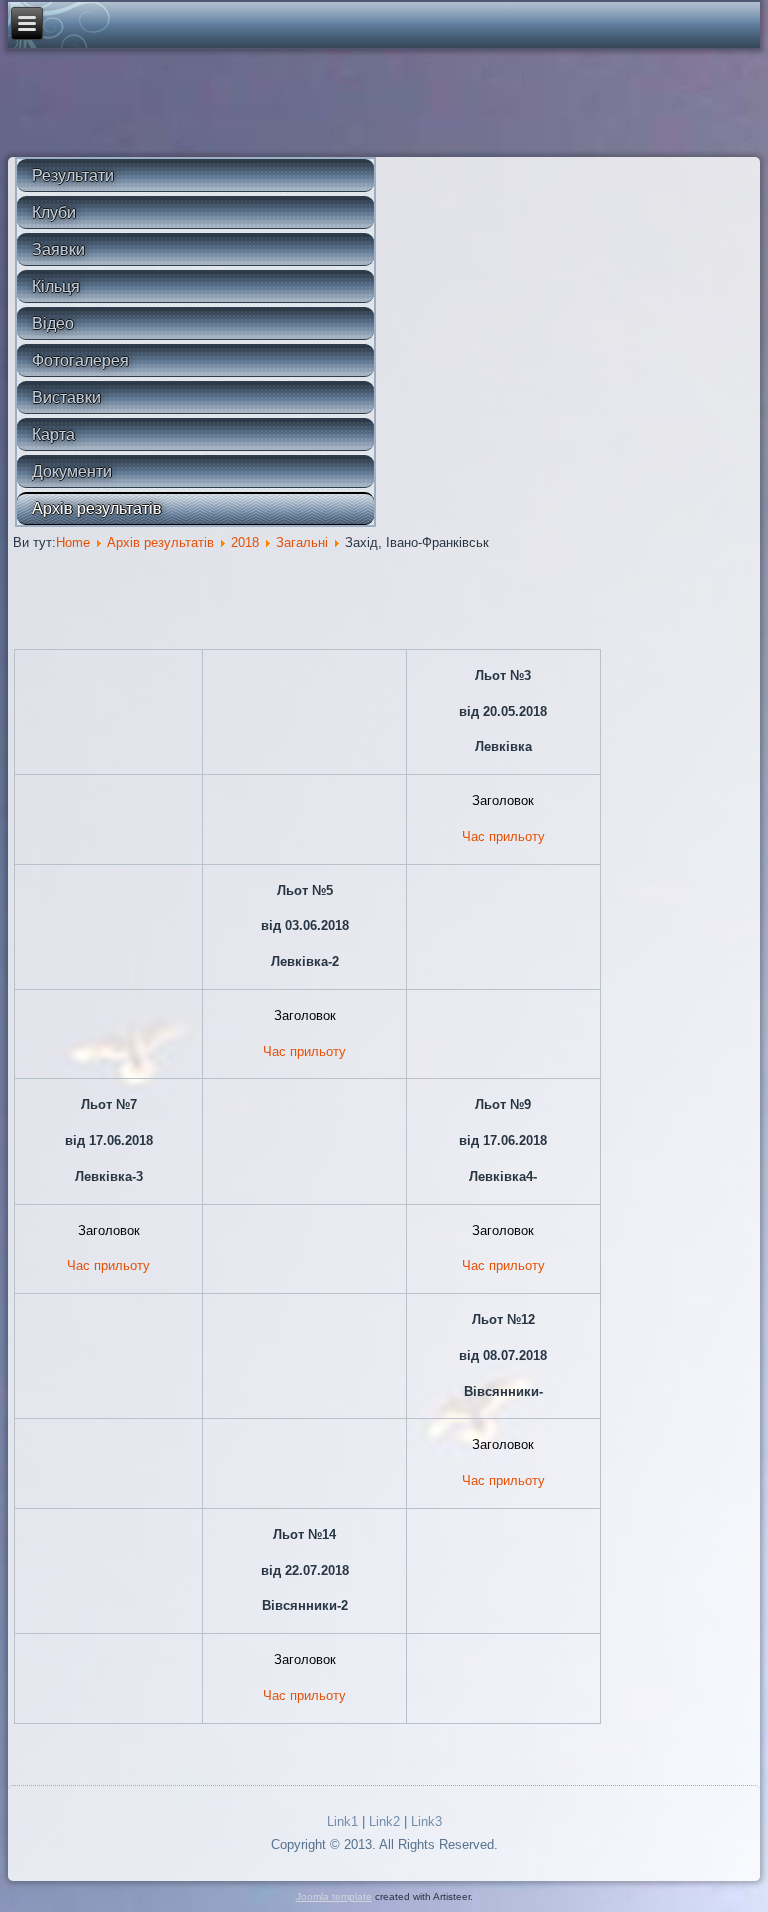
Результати (73, 175)
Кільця (56, 286)
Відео (53, 323)
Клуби (54, 212)
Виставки (66, 397)
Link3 (426, 1821)
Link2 (384, 1821)
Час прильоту (503, 836)
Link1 (342, 1821)
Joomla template (334, 1896)
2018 (245, 542)
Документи (72, 471)
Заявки (58, 249)
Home (73, 542)
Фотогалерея (80, 360)
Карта (53, 434)
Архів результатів (97, 508)
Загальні (302, 542)
